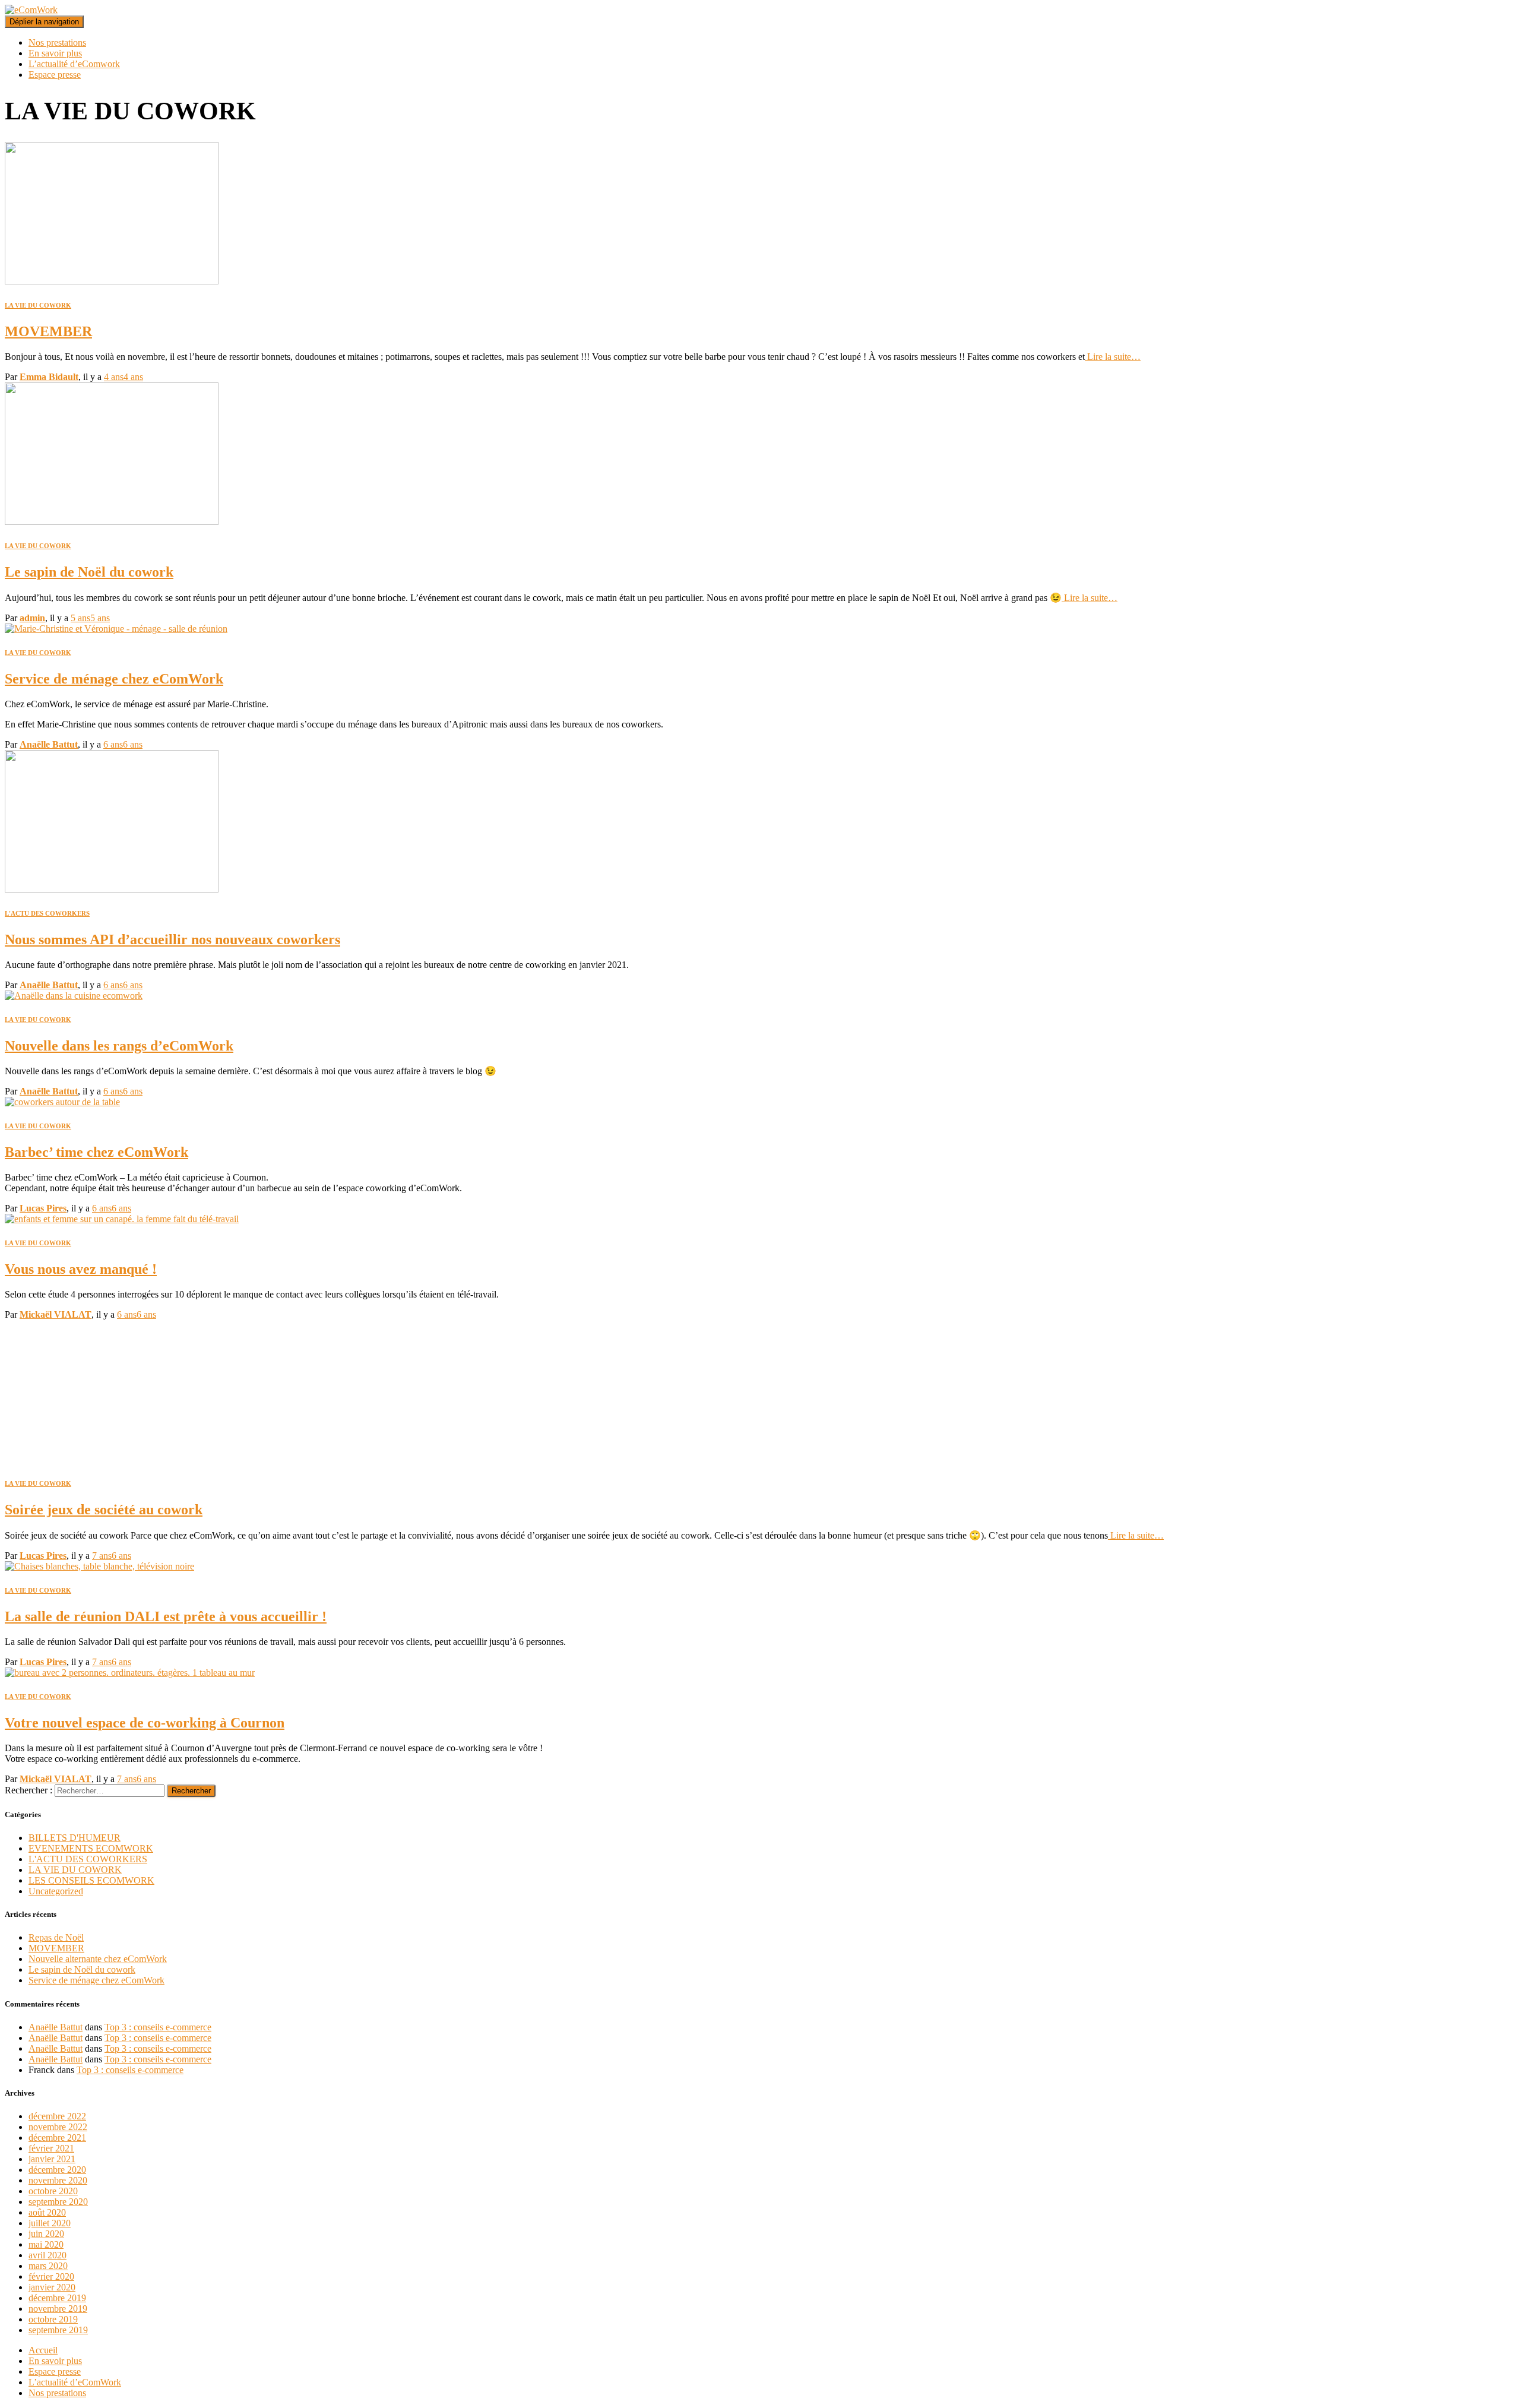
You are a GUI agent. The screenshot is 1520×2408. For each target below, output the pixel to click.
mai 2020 (46, 2244)
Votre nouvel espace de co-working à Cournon (145, 1723)
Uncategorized (56, 1891)
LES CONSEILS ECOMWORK (91, 1880)
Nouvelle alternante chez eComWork (98, 1959)
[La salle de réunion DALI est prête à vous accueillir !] (99, 1566)
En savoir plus (55, 53)
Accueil (43, 2350)
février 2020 (51, 2276)
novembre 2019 (58, 2309)
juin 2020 (46, 2234)
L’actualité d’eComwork (74, 64)
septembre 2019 (58, 2330)
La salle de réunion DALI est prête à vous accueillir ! (166, 1616)
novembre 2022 (58, 2127)
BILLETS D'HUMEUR (75, 1838)
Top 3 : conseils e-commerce (158, 2027)
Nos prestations (57, 42)
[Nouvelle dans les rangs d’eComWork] (74, 996)
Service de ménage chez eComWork (114, 679)
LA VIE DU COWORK (38, 305)
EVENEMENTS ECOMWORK (91, 1848)
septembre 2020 (58, 2202)
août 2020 (47, 2212)
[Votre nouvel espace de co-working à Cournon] (130, 1673)
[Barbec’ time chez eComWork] (62, 1102)
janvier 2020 (52, 2287)
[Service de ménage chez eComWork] (116, 629)
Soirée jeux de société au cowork (104, 1510)
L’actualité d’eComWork (75, 2382)
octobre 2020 (53, 2191)
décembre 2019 (57, 2298)
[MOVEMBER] (112, 281)
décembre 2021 (57, 2138)
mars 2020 (48, 2266)
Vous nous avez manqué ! (81, 1269)
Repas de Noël (56, 1937)
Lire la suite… (1113, 357)
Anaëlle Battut (56, 2027)
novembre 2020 (58, 2180)
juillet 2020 (50, 2223)
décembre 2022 (57, 2116)
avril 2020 (47, 2255)
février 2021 (51, 2148)
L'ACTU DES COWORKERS (47, 913)
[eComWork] (31, 10)
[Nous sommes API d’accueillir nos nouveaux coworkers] (112, 889)
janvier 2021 (52, 2159)
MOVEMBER (48, 331)
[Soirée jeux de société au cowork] (112, 1459)
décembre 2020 (57, 2170)
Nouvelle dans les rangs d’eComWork (119, 1046)
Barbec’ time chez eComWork (96, 1152)
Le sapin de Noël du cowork (89, 572)
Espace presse (55, 75)
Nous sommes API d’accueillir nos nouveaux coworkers (172, 939)
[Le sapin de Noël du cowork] (112, 522)
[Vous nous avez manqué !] (122, 1219)
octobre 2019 (53, 2319)
